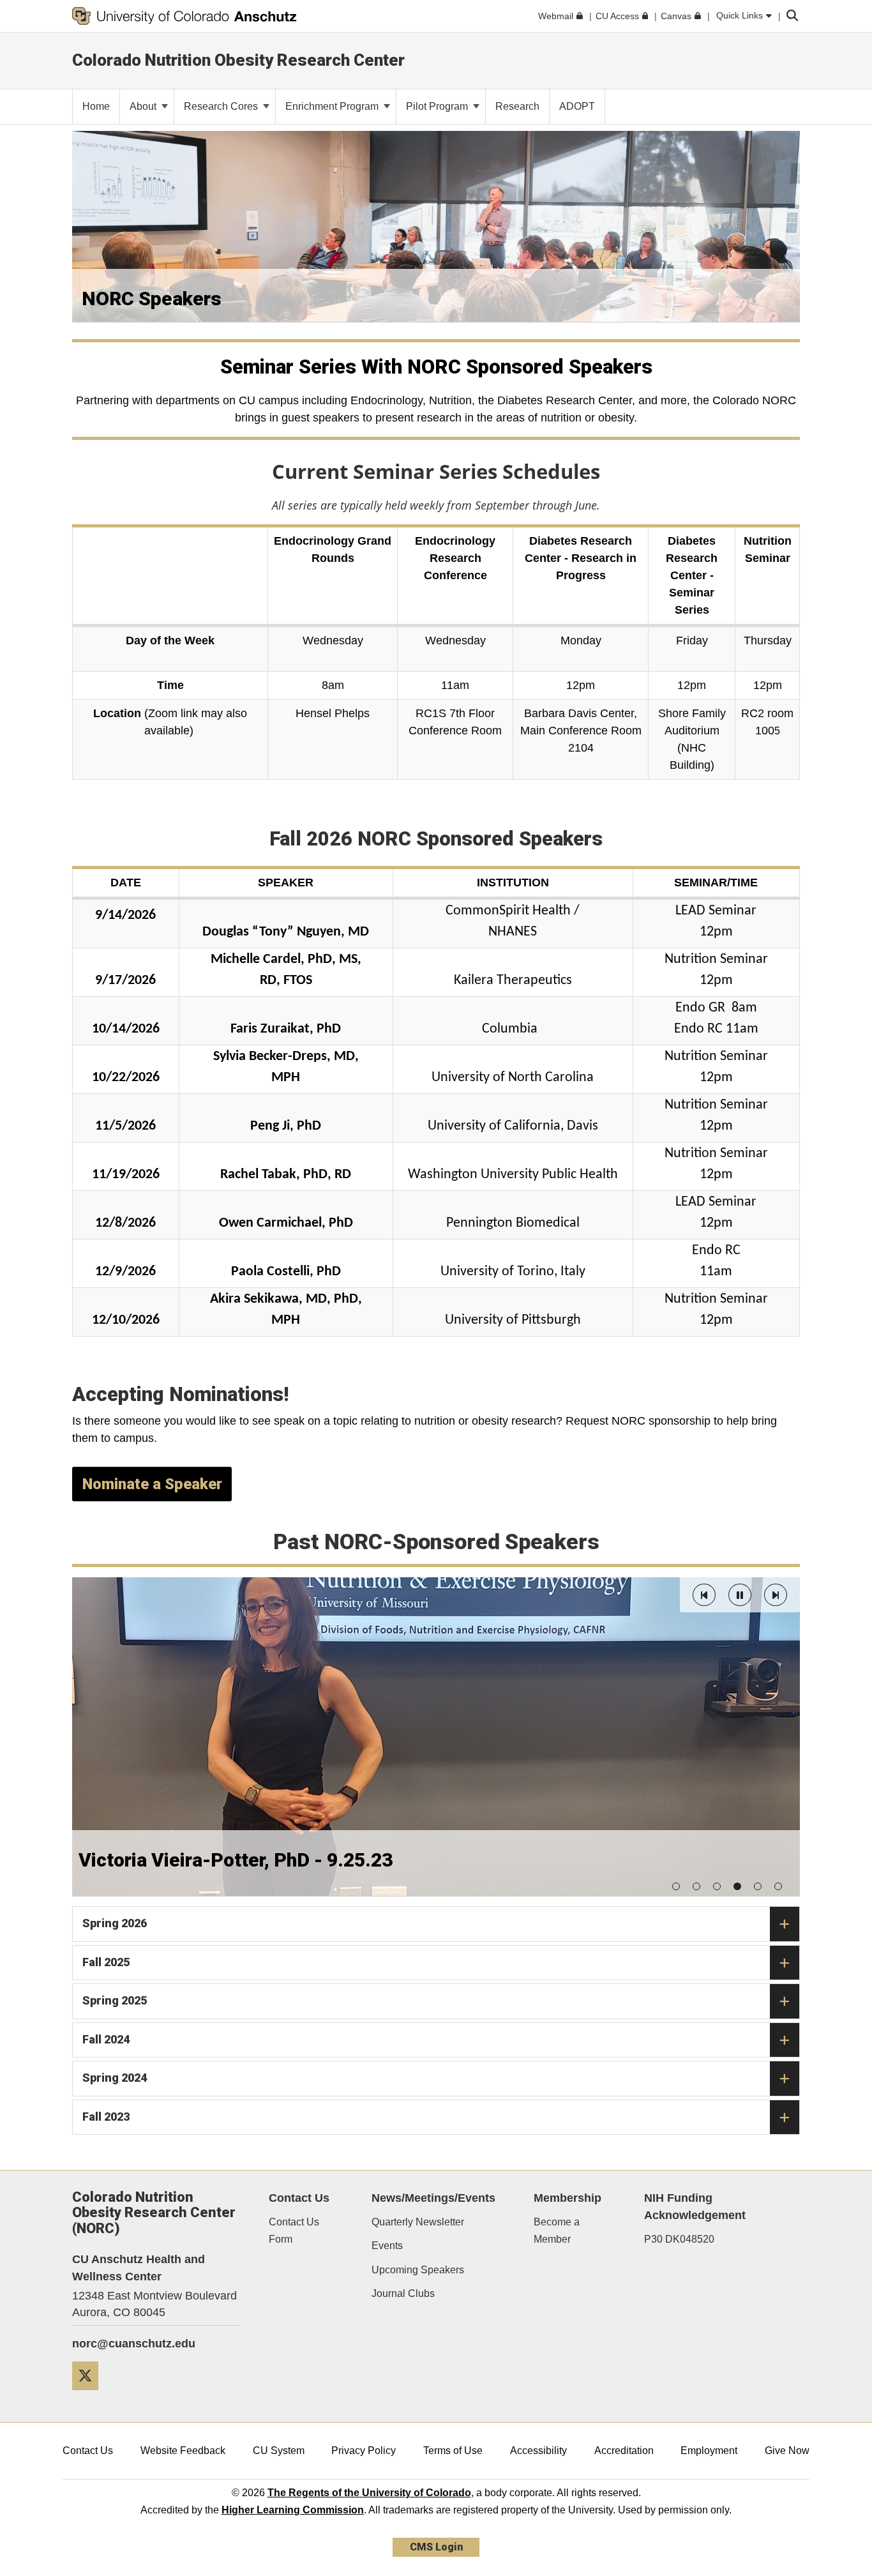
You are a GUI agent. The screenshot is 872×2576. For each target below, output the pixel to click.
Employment (709, 2451)
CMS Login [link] (436, 2547)
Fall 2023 (106, 2117)
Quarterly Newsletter (418, 2222)
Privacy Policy (364, 2451)
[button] (704, 1595)
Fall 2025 (106, 1962)
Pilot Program (438, 106)
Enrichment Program (333, 106)
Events (387, 2246)
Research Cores (222, 106)
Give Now (787, 2451)
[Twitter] (90, 2395)
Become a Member (557, 2231)
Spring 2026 (115, 1923)
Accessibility (538, 2451)
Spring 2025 (115, 2000)
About (144, 106)
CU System (279, 2451)
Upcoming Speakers (418, 2270)
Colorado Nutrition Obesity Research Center (238, 60)
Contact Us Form (294, 2231)
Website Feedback (183, 2451)
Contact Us (88, 2451)
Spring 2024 (115, 2078)
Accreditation (624, 2451)
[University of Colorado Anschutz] (184, 16)
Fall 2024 (106, 2039)
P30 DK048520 (679, 2239)
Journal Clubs (403, 2293)
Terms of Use (453, 2451)
